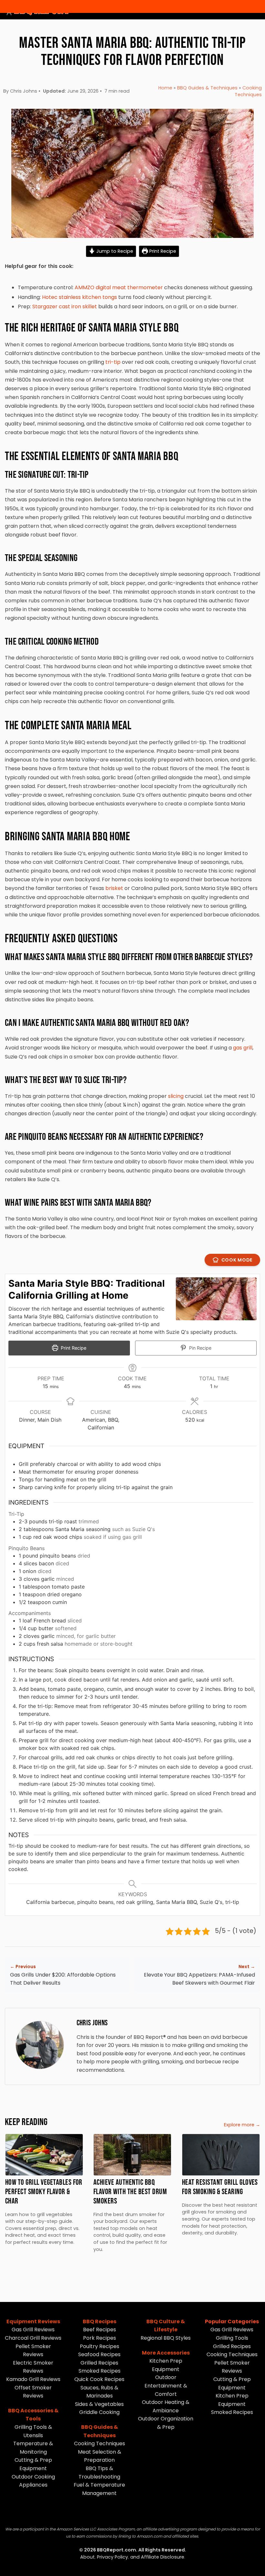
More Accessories (166, 2353)
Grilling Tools (232, 2338)
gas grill (243, 1048)
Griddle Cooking (99, 2412)
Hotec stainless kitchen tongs (79, 297)
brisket (114, 888)
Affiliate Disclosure (163, 2557)
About (87, 2557)
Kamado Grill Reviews (33, 2379)
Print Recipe (162, 251)
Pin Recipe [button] (200, 1348)
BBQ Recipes (100, 2321)
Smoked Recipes (100, 2371)
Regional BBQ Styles (166, 2338)
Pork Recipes (100, 2338)
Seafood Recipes (99, 2354)
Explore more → (242, 2125)
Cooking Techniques (248, 91)
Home (165, 88)
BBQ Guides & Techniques (207, 88)
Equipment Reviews (33, 2321)
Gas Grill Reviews (33, 2330)
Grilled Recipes (99, 2363)
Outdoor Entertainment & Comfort (166, 2386)
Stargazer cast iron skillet (65, 307)
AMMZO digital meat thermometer (119, 287)
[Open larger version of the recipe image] (216, 1299)
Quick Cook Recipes (99, 2379)
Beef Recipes (100, 2330)
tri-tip (113, 362)
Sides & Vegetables (99, 2404)
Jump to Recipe (114, 251)
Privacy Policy (112, 2557)
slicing (176, 1096)
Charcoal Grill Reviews (33, 2338)
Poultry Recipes (100, 2346)
